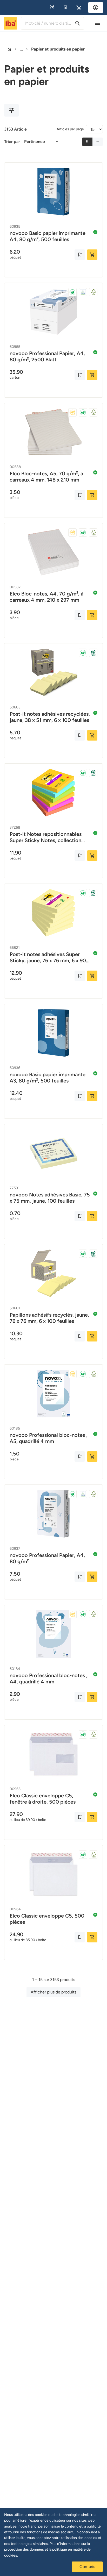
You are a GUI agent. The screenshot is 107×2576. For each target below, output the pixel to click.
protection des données (24, 2549)
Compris (87, 2567)
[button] (52, 8)
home (9, 49)
